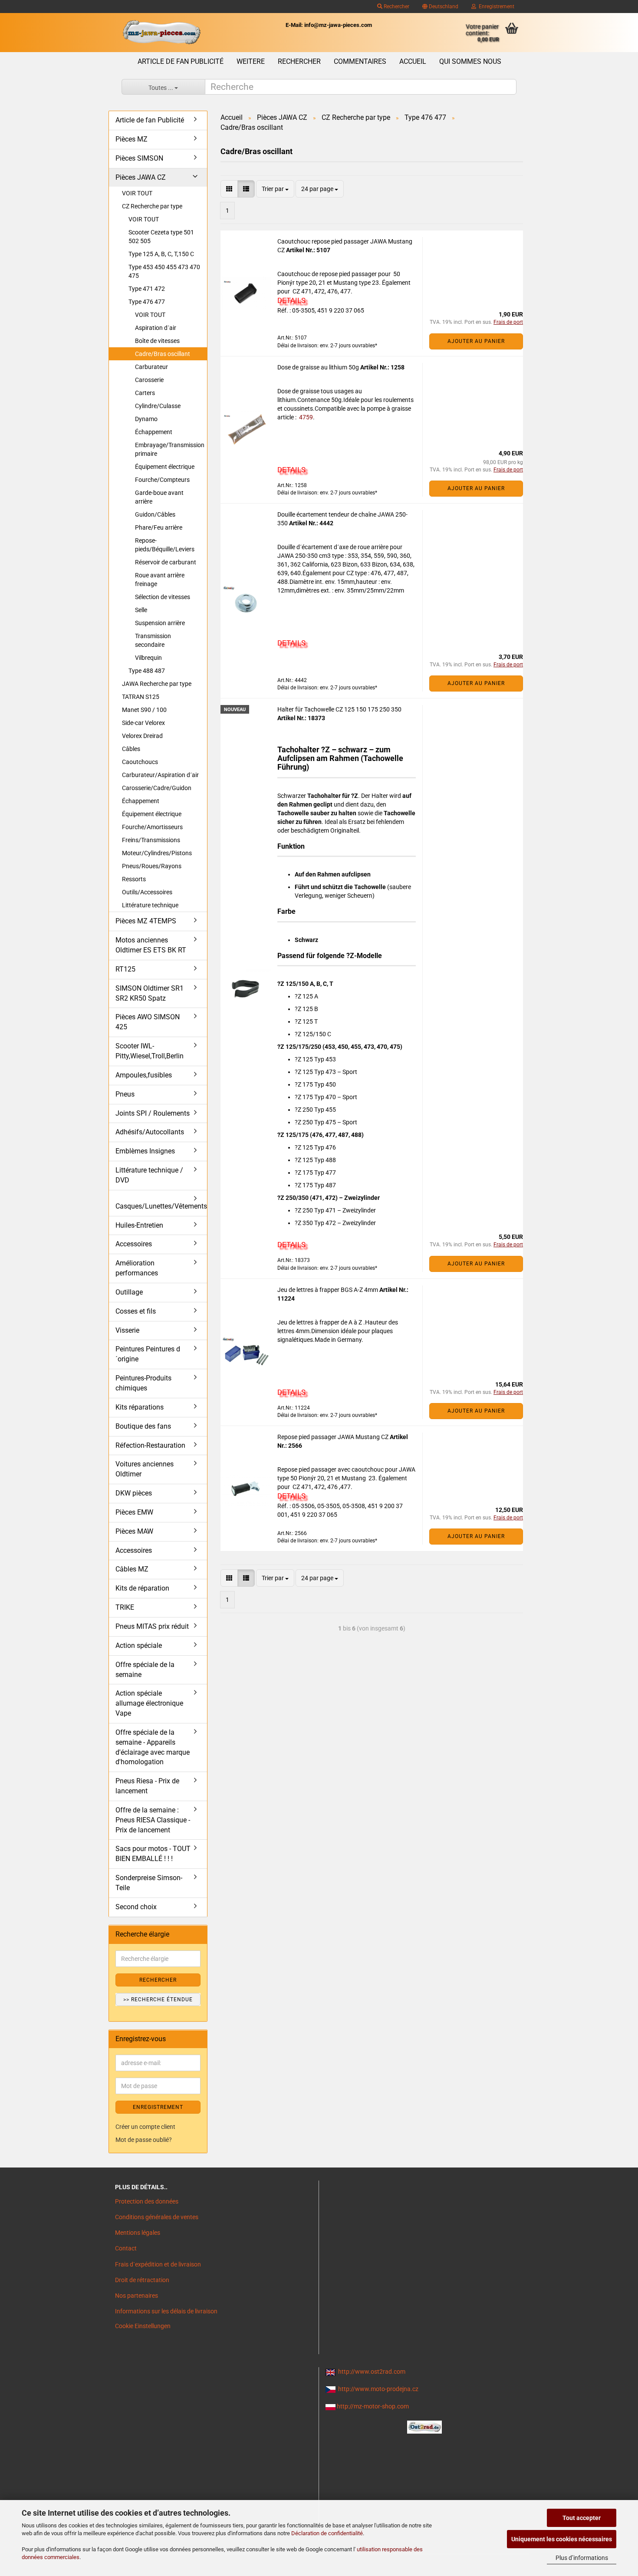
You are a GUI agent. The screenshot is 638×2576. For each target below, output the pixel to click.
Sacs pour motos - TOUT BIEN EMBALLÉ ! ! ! (153, 1854)
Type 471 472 (147, 289)
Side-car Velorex (143, 723)
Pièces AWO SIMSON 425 (148, 1022)
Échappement (154, 432)
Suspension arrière (160, 623)
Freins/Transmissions (151, 840)
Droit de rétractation (142, 2280)
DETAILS (291, 300)
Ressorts (134, 879)
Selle (141, 610)
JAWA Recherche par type (157, 684)
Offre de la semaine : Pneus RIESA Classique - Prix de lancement (153, 1820)
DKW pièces (134, 1493)
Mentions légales (138, 2233)
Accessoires (134, 1244)
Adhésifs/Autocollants (150, 1132)
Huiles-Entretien (139, 1225)
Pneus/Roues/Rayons (152, 866)
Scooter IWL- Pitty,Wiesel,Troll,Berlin (150, 1051)
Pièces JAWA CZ (141, 177)
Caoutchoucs (140, 762)
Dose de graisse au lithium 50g (319, 367)
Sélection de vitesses (163, 597)
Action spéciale (139, 1645)
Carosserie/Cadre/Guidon (157, 788)
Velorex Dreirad (142, 736)
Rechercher (396, 7)
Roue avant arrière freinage (160, 580)
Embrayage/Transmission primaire (170, 449)
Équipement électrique (165, 467)
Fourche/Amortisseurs (152, 827)
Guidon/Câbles (155, 514)
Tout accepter (582, 2518)
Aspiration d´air (156, 328)
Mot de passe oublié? (144, 2140)
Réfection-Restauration (150, 1445)
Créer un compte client (145, 2127)
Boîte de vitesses (157, 341)
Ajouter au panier (476, 341)
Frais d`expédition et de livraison (158, 2264)
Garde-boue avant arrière (159, 497)
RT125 (125, 969)
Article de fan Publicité (181, 61)
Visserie (127, 1330)
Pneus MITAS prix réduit (152, 1626)
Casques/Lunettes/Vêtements (161, 1206)
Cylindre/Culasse (158, 406)
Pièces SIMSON (139, 158)
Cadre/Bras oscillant (163, 354)
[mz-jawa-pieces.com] (161, 33)
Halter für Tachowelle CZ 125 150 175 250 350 (339, 709)
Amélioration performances (137, 1268)
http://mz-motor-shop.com (373, 2406)
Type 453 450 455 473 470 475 (164, 271)
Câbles (131, 749)
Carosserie (149, 380)
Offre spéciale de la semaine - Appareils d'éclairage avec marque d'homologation (153, 1747)
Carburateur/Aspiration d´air (160, 775)
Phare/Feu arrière (159, 527)
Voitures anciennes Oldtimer (145, 1469)
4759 (305, 417)
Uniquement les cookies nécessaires (562, 2539)
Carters (145, 393)
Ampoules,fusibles (144, 1075)
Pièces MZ (132, 139)
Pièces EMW (134, 1512)
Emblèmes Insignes (145, 1151)
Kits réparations (140, 1407)
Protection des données (147, 2201)
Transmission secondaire (153, 640)
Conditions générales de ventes (157, 2217)
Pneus (125, 1094)
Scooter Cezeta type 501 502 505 (161, 237)
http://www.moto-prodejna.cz (378, 2389)
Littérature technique (150, 905)
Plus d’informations (582, 2558)
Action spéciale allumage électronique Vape (149, 1703)
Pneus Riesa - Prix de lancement (147, 1786)
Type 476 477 (147, 302)
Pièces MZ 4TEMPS (146, 921)
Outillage (129, 1292)
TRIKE (125, 1607)
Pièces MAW (134, 1531)
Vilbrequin (148, 658)
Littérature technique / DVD (149, 1175)
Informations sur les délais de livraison (166, 2311)
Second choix (136, 1907)
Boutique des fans (143, 1426)
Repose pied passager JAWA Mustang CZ (334, 1437)
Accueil (413, 61)
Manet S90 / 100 (144, 710)
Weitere (251, 61)
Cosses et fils (136, 1311)
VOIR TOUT (137, 193)
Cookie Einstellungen (143, 2326)
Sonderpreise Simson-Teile (149, 1883)
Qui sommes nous (470, 61)
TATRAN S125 (141, 697)
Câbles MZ (132, 1569)
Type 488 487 (147, 671)
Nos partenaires (136, 2296)
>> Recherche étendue (158, 2000)
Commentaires (360, 61)
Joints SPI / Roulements (153, 1113)
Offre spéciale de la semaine (145, 1670)
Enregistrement (495, 7)
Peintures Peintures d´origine (148, 1354)
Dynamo (146, 419)
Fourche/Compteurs (162, 480)
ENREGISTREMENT (158, 2107)
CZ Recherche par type (152, 206)
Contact (126, 2248)
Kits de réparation (142, 1588)
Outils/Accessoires (147, 892)
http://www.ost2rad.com (372, 2372)
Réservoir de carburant (166, 562)
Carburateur (151, 367)
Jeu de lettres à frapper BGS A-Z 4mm (328, 1290)
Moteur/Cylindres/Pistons (157, 853)
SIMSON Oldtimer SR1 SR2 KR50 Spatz (150, 993)
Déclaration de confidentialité (327, 2533)
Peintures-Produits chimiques (143, 1383)
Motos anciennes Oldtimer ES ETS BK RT (151, 945)
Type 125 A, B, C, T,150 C (161, 254)
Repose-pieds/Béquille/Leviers (165, 545)
